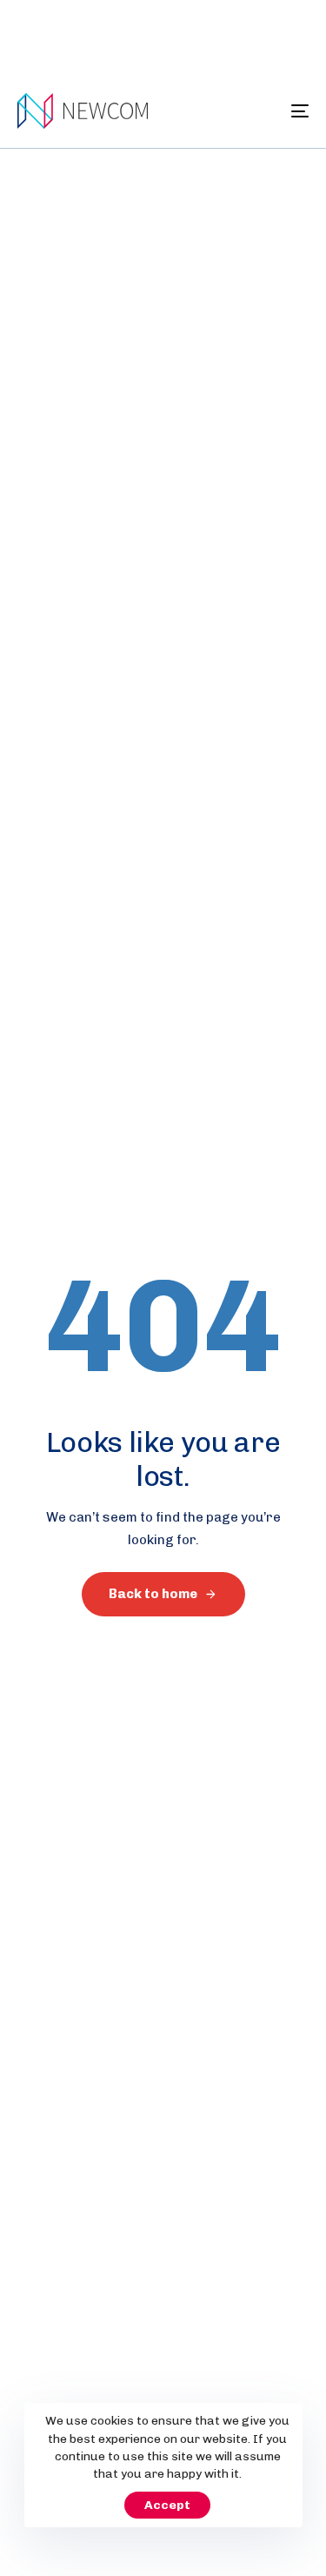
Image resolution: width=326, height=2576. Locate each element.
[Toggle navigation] (260, 111)
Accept (167, 2505)
